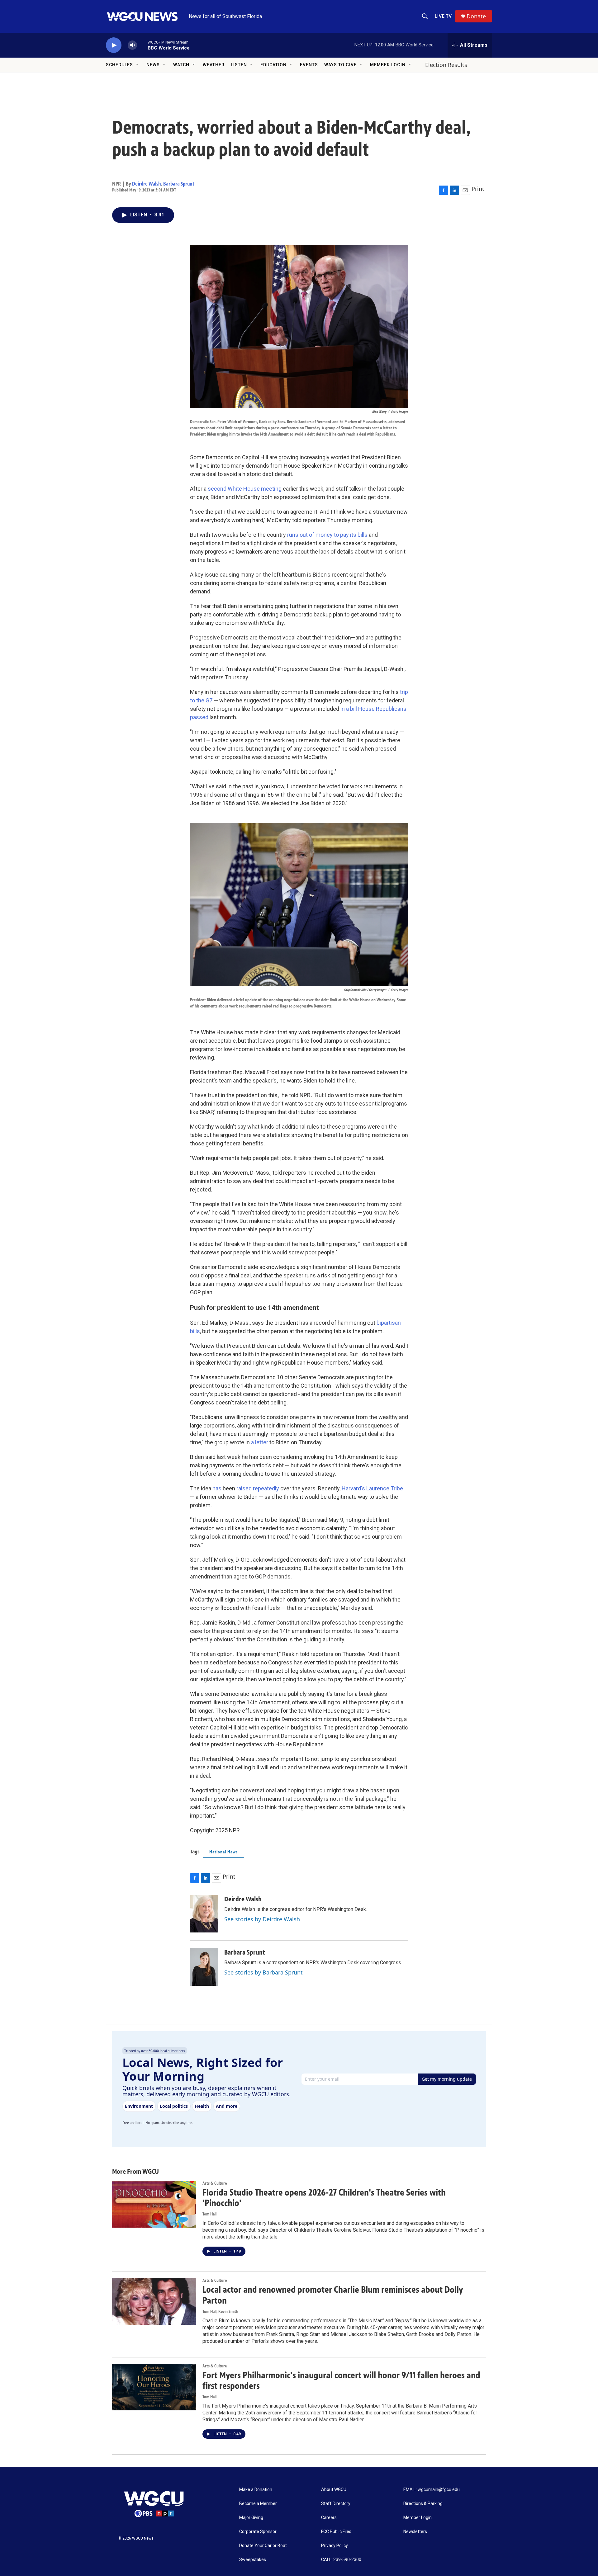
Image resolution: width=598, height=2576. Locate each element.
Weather (214, 65)
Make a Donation (256, 2490)
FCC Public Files (336, 2532)
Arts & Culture (215, 2183)
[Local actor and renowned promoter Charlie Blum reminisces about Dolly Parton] (154, 2301)
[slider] (142, 45)
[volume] (132, 45)
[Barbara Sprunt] (204, 1967)
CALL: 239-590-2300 (341, 2560)
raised (245, 1488)
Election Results (446, 65)
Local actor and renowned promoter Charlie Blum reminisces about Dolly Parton (333, 2295)
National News (223, 1852)
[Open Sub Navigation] (138, 65)
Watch (181, 65)
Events (309, 65)
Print (478, 189)
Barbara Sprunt (179, 184)
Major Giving (251, 2518)
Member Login (388, 65)
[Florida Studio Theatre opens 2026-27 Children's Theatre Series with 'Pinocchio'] (154, 2204)
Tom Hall (209, 2214)
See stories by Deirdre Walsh (262, 1919)
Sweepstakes (253, 2560)
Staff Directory (336, 2504)
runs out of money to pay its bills (327, 535)
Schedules (119, 65)
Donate (476, 16)
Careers (329, 2518)
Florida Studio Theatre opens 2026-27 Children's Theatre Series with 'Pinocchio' (324, 2198)
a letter (260, 1442)
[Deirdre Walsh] (204, 1914)
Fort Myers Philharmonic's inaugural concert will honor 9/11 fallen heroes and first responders (341, 2381)
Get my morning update (447, 2079)
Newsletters (415, 2532)
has (217, 1488)
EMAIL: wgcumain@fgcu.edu (432, 2490)
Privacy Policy (335, 2546)
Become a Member (258, 2504)
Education (273, 65)
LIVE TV (443, 16)
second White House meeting (245, 489)
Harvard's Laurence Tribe (372, 1488)
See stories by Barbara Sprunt (263, 1972)
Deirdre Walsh (147, 184)
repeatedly (266, 1488)
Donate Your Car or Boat (263, 2546)
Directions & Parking (423, 2504)
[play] (114, 45)
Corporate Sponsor (258, 2532)
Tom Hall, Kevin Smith (220, 2312)
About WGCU (334, 2490)
